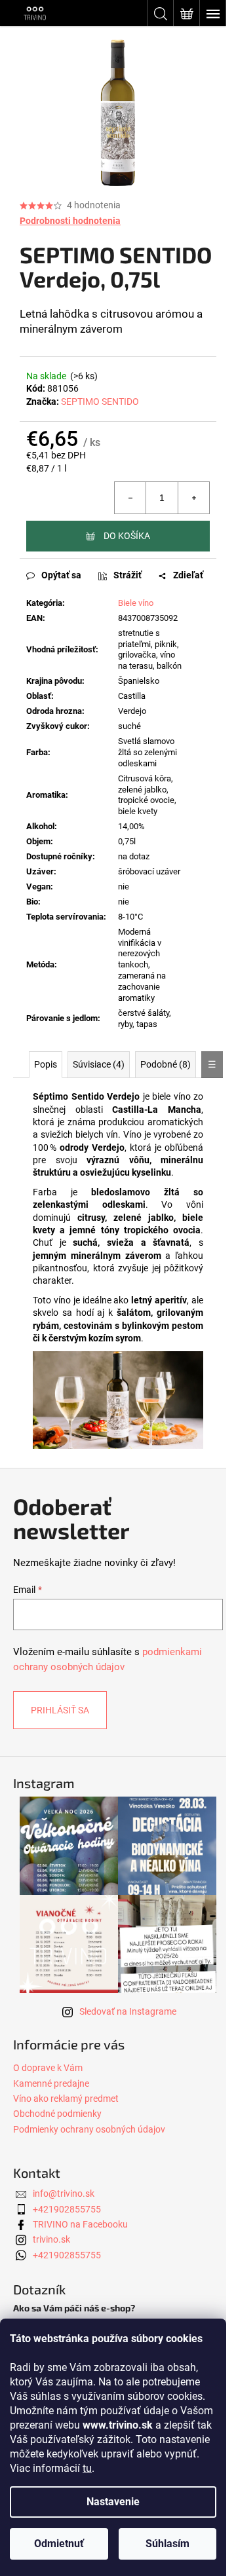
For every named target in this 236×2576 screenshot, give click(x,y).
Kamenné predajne (51, 2083)
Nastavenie (113, 2502)
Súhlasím (167, 2544)
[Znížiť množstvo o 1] (130, 498)
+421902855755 (67, 2209)
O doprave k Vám (48, 2068)
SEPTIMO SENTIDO (100, 401)
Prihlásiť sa (60, 1710)
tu (87, 2468)
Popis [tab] (46, 1064)
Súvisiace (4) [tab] (99, 1064)
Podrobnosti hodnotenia (70, 221)
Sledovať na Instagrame (128, 2011)
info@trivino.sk (64, 2193)
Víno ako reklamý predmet (66, 2099)
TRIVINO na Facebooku (80, 2224)
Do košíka (127, 536)
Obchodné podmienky (57, 2114)
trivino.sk (51, 2239)
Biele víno (136, 603)
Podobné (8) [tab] (166, 1064)
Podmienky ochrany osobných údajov (89, 2129)
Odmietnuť (59, 2544)
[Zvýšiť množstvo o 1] (193, 498)
